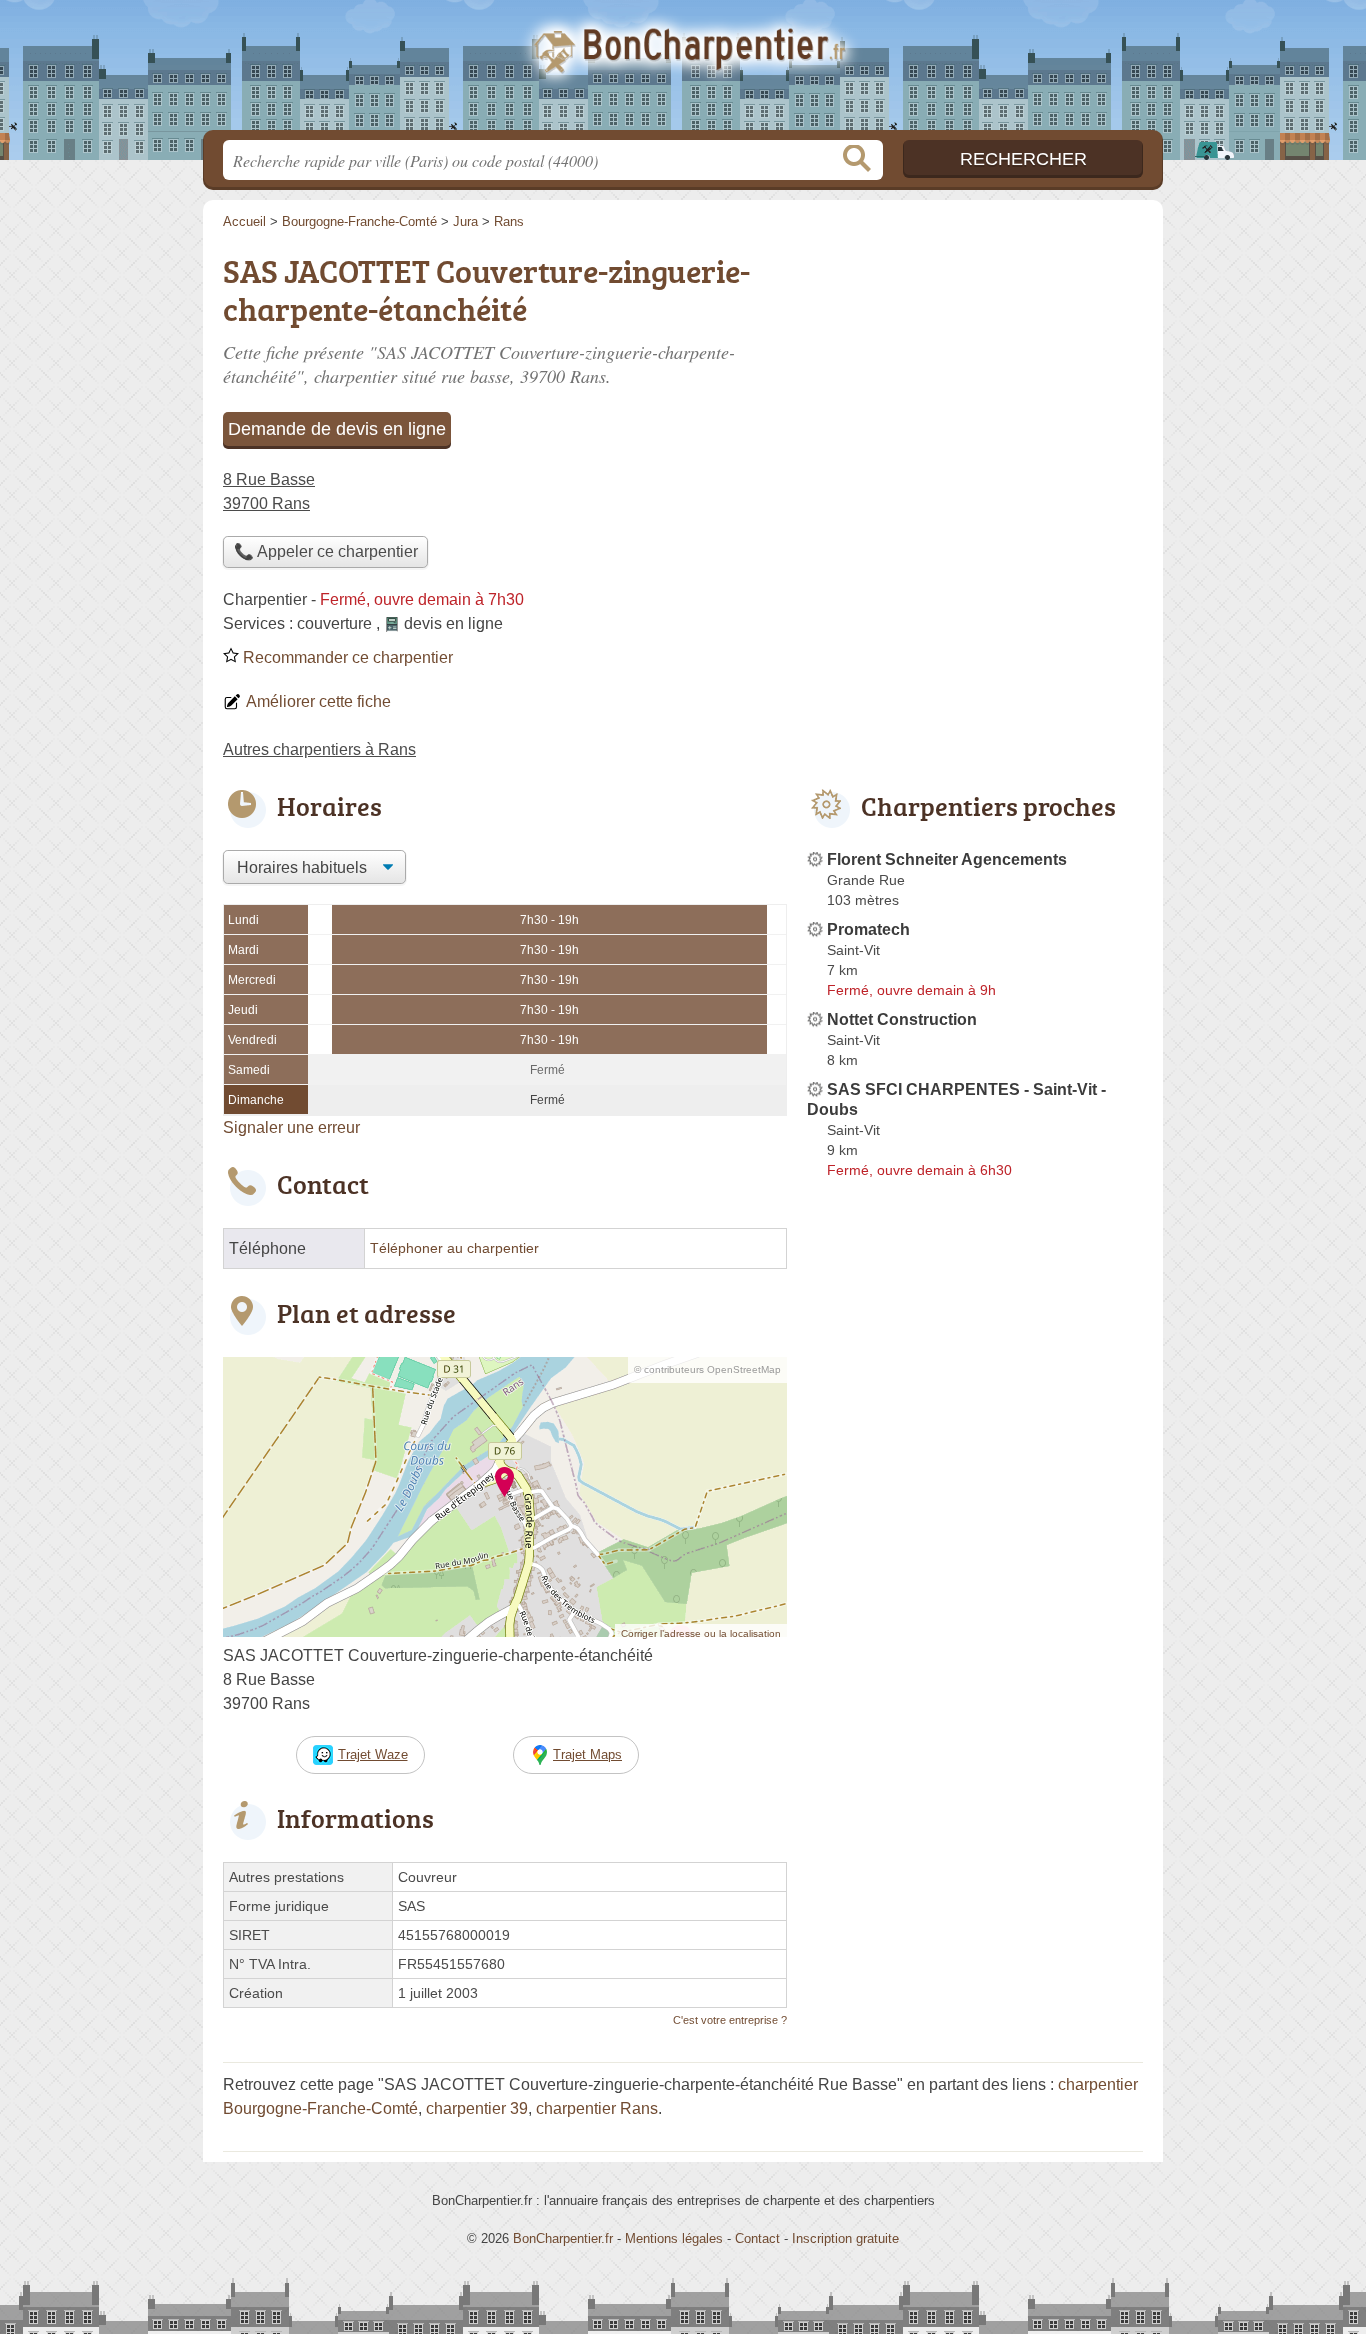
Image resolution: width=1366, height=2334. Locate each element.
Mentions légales (674, 2238)
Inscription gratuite (845, 2238)
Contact (757, 2238)
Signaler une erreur (291, 1127)
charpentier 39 (477, 2108)
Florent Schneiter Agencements (947, 859)
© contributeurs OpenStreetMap (707, 1369)
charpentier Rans (597, 2108)
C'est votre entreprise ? (730, 2020)
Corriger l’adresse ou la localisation (701, 1633)
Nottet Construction (902, 1019)
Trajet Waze (373, 1754)
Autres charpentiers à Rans (319, 749)
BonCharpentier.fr (683, 71)
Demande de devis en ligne (337, 429)
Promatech (868, 929)
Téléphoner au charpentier (454, 1248)
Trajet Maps (587, 1754)
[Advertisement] (975, 386)
